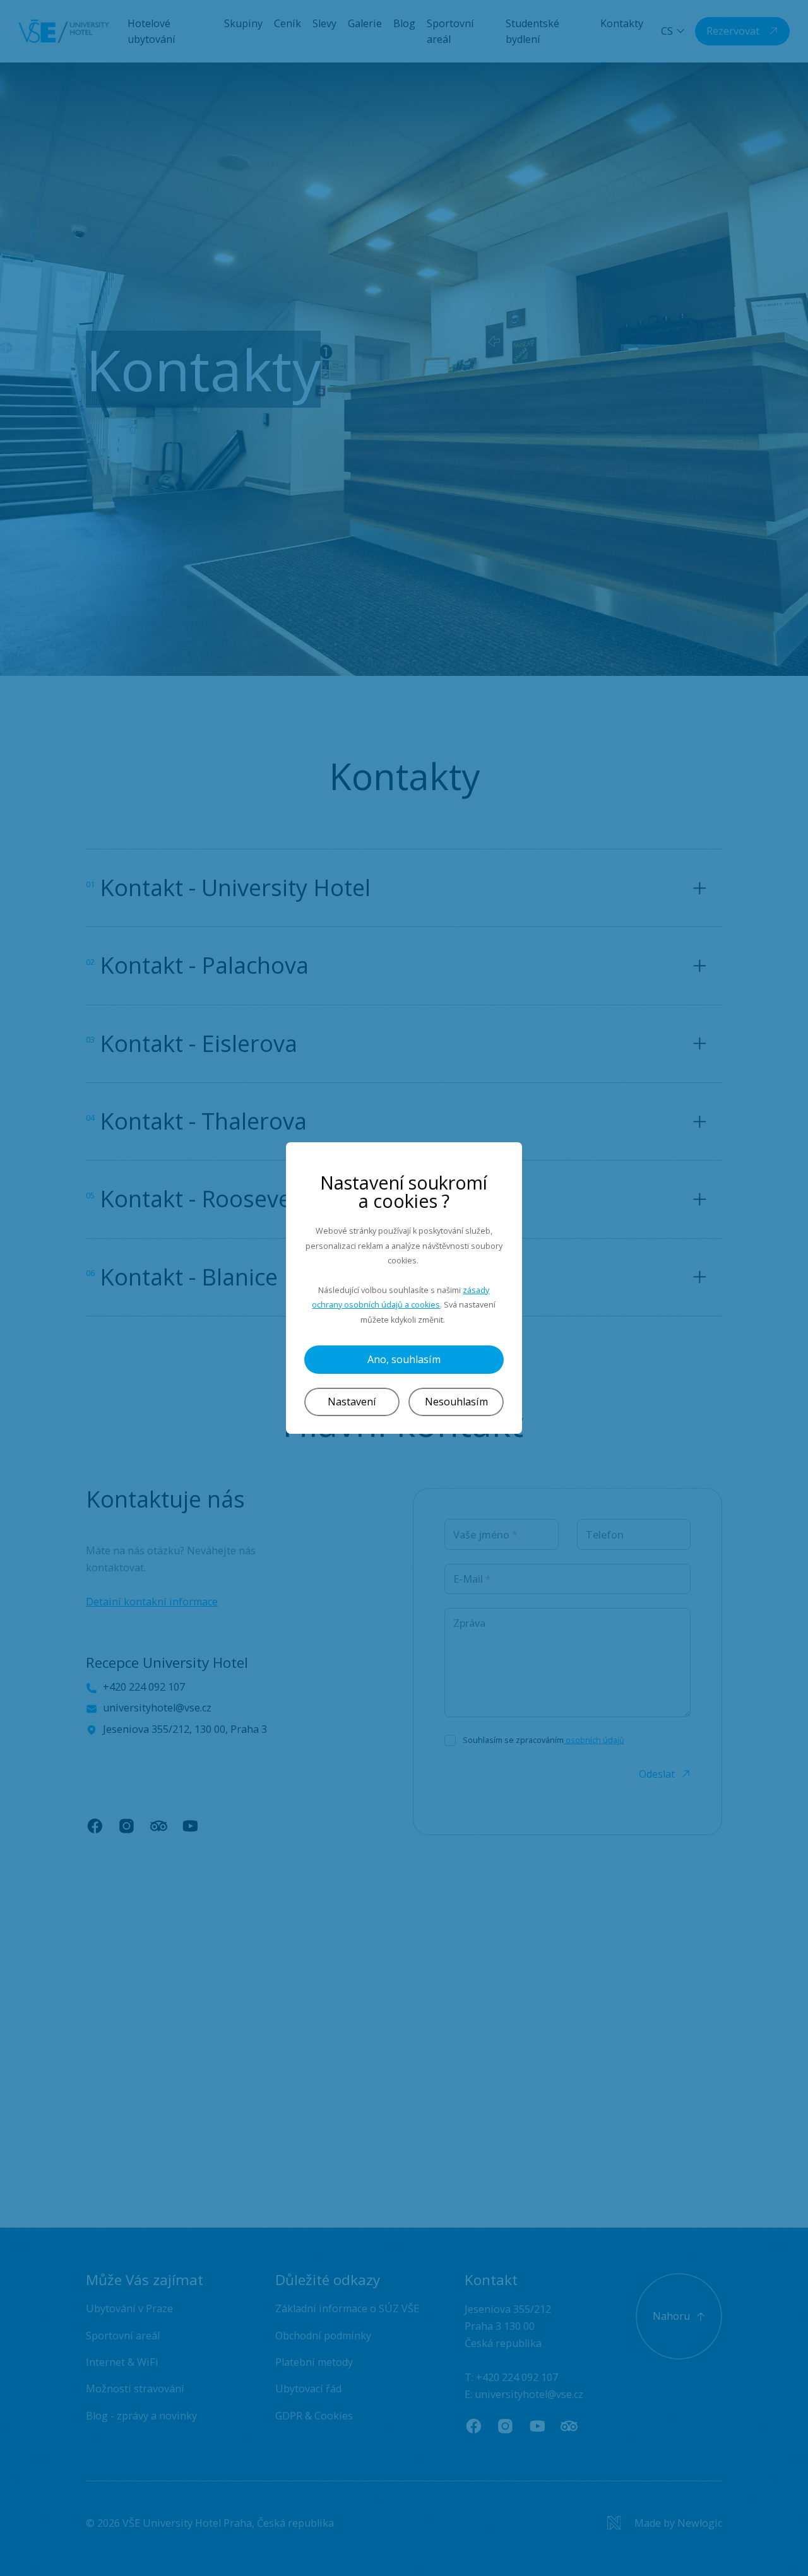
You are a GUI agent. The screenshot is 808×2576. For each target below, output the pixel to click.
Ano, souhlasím (404, 1359)
